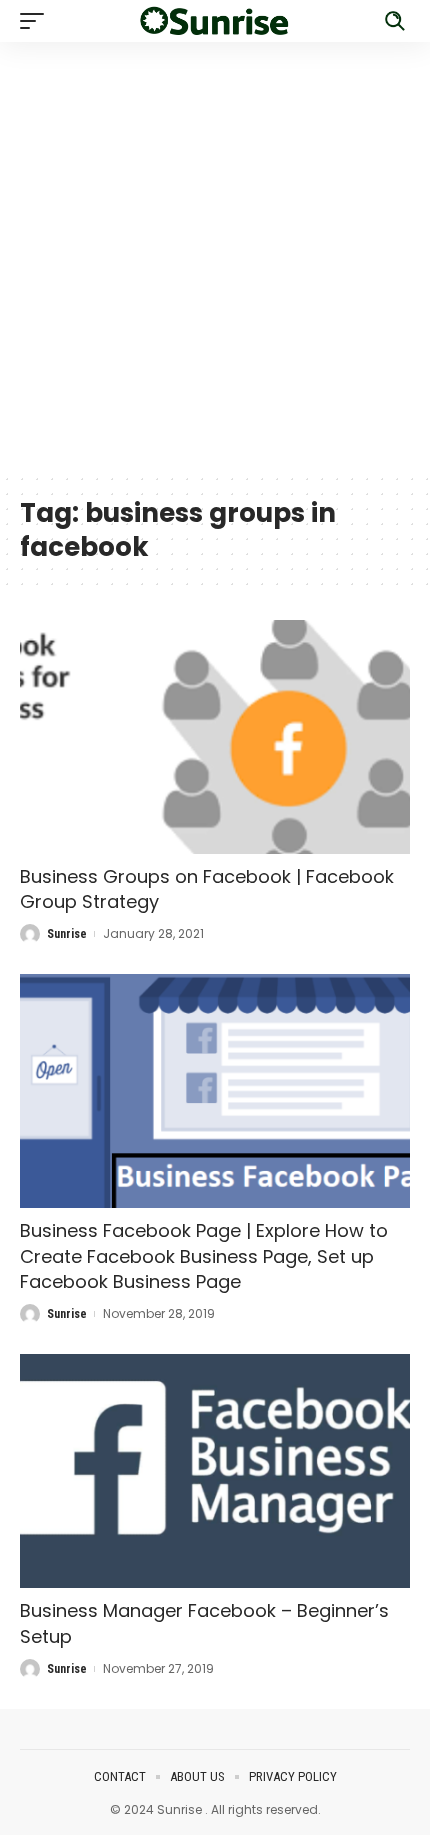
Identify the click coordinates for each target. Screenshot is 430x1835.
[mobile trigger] (37, 21)
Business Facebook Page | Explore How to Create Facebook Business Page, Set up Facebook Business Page (204, 1255)
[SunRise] (215, 21)
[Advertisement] (215, 257)
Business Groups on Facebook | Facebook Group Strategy (207, 889)
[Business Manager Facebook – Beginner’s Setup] (215, 1471)
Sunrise (67, 934)
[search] (395, 21)
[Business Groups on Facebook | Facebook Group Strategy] (215, 737)
